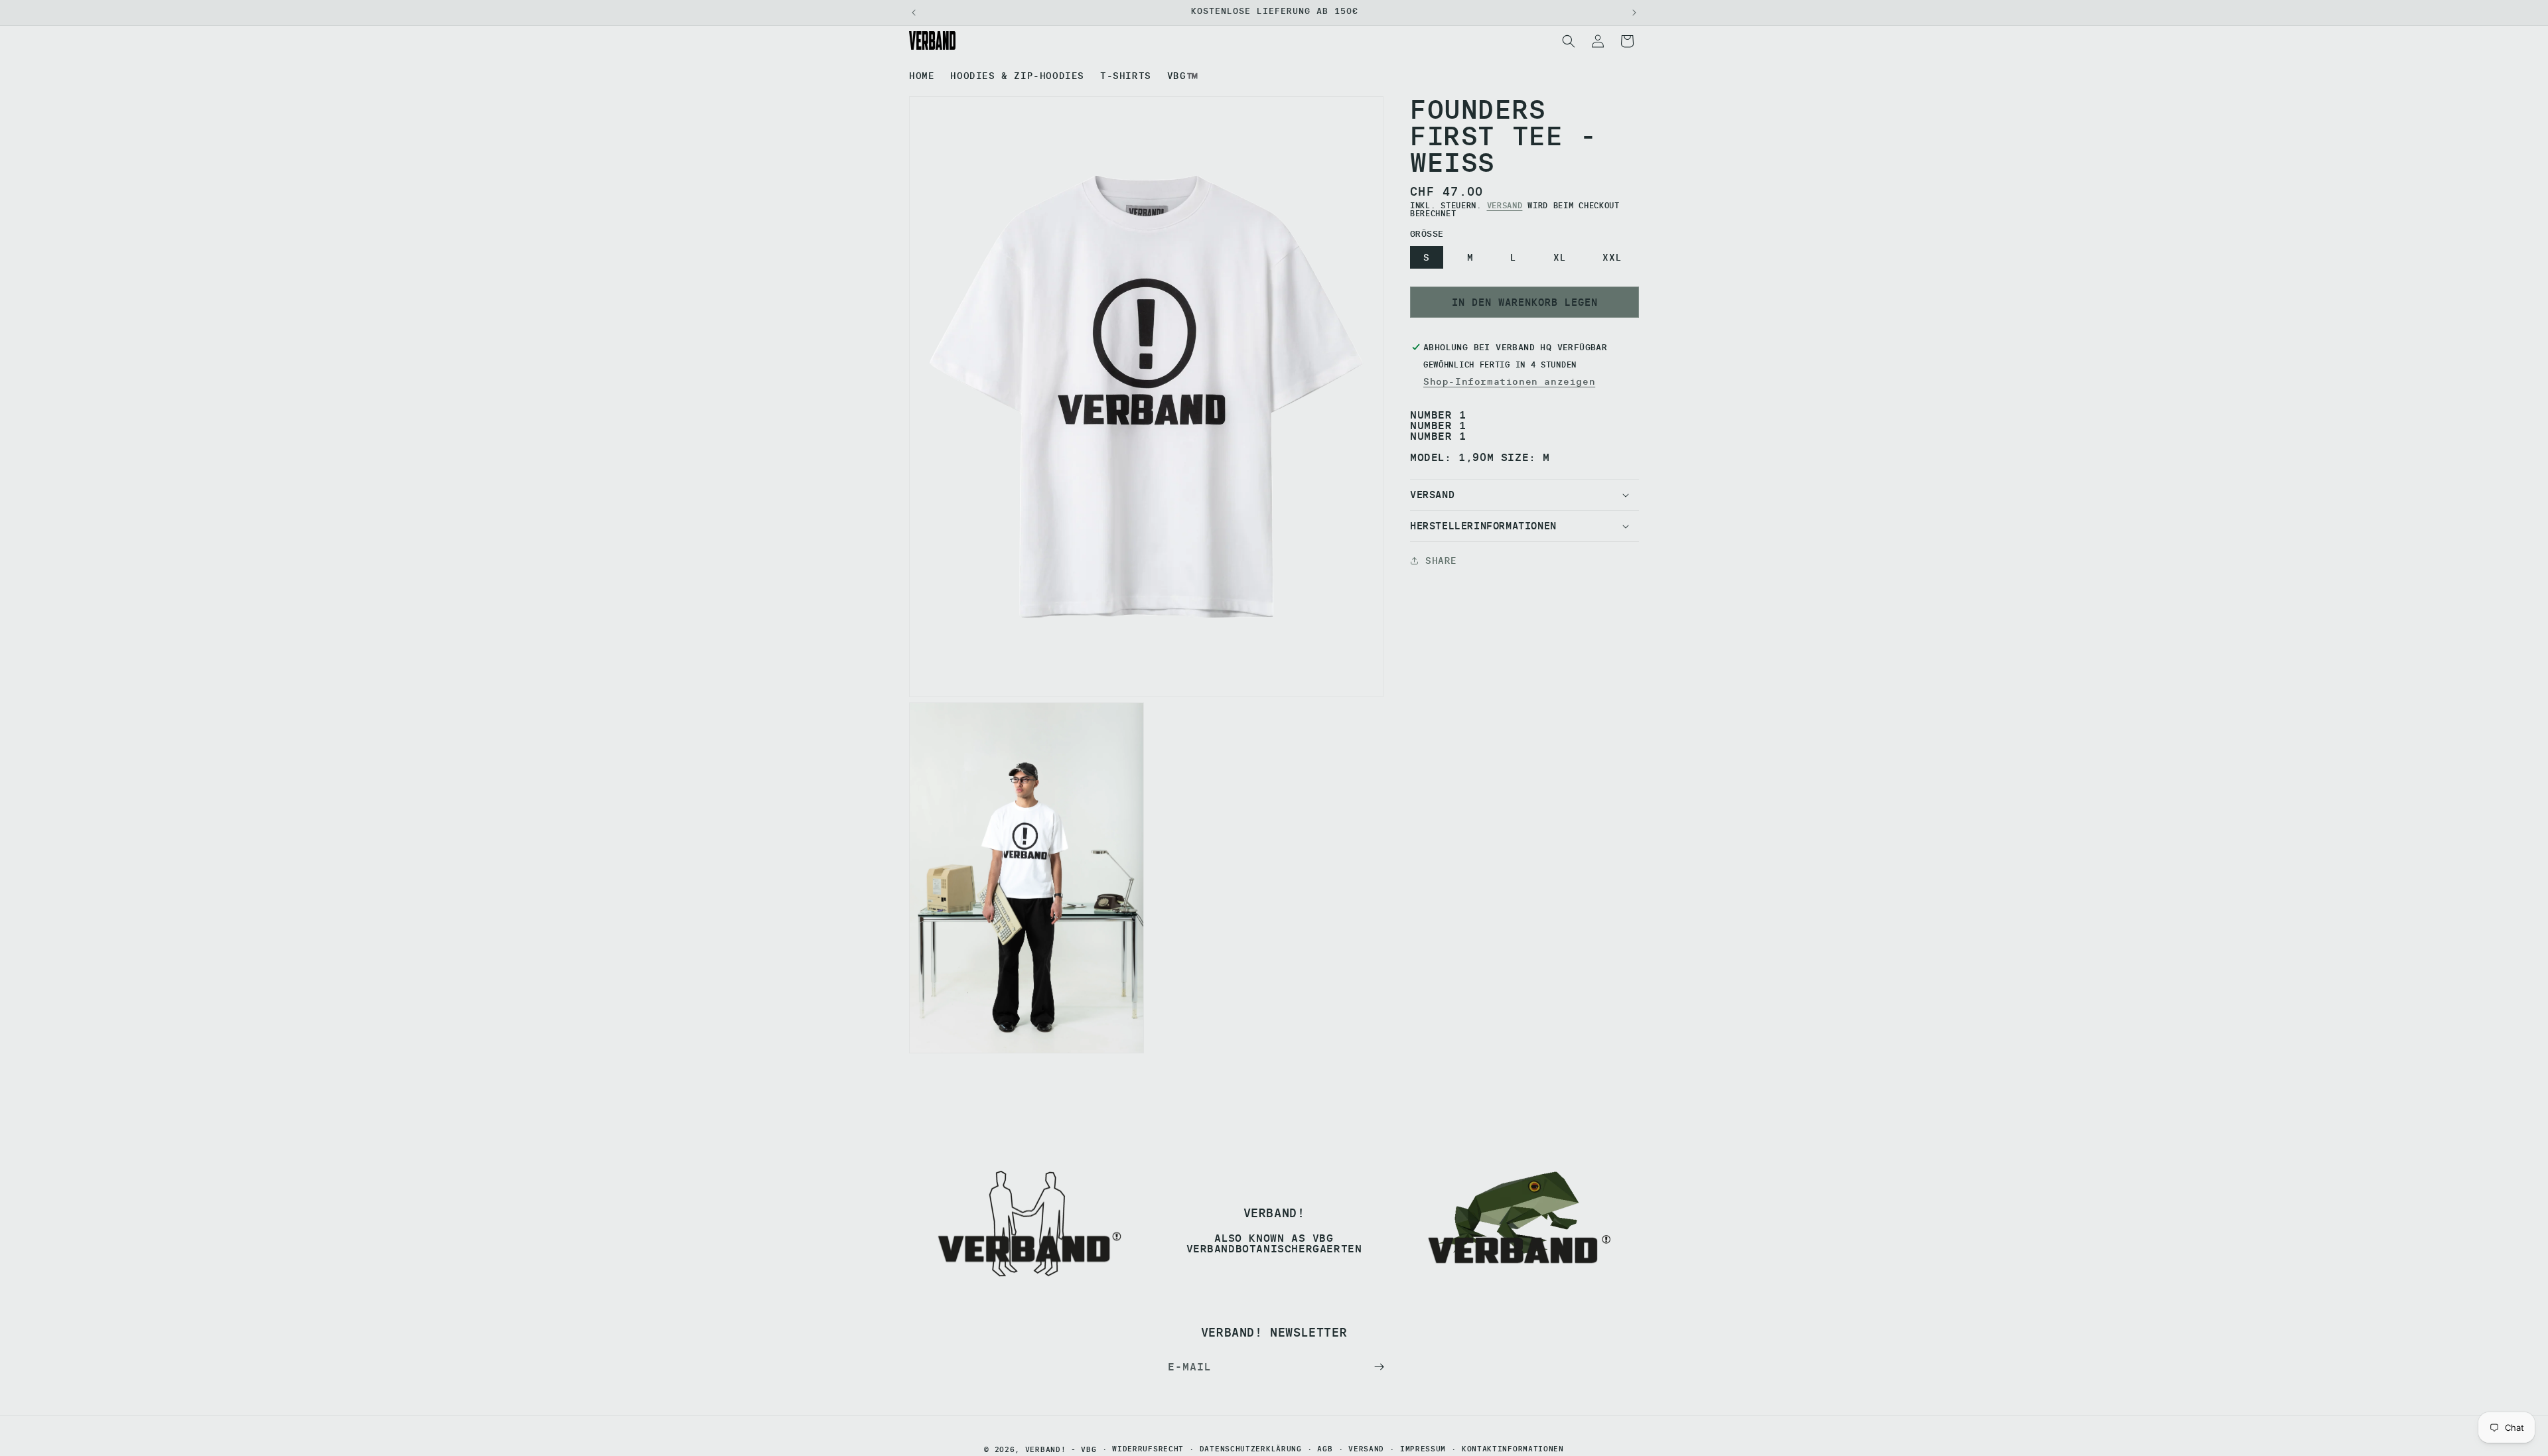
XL (1560, 257)
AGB (1325, 1450)
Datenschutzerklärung (1251, 1450)
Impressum (1423, 1450)
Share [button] (1441, 561)
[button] (1569, 41)
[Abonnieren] (1379, 1367)
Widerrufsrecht (1148, 1450)
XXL (1612, 257)
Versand (1505, 205)
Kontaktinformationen (1513, 1450)
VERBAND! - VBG (1061, 1449)
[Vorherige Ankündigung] (914, 13)
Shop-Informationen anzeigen (1509, 381)
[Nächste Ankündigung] (1634, 13)
